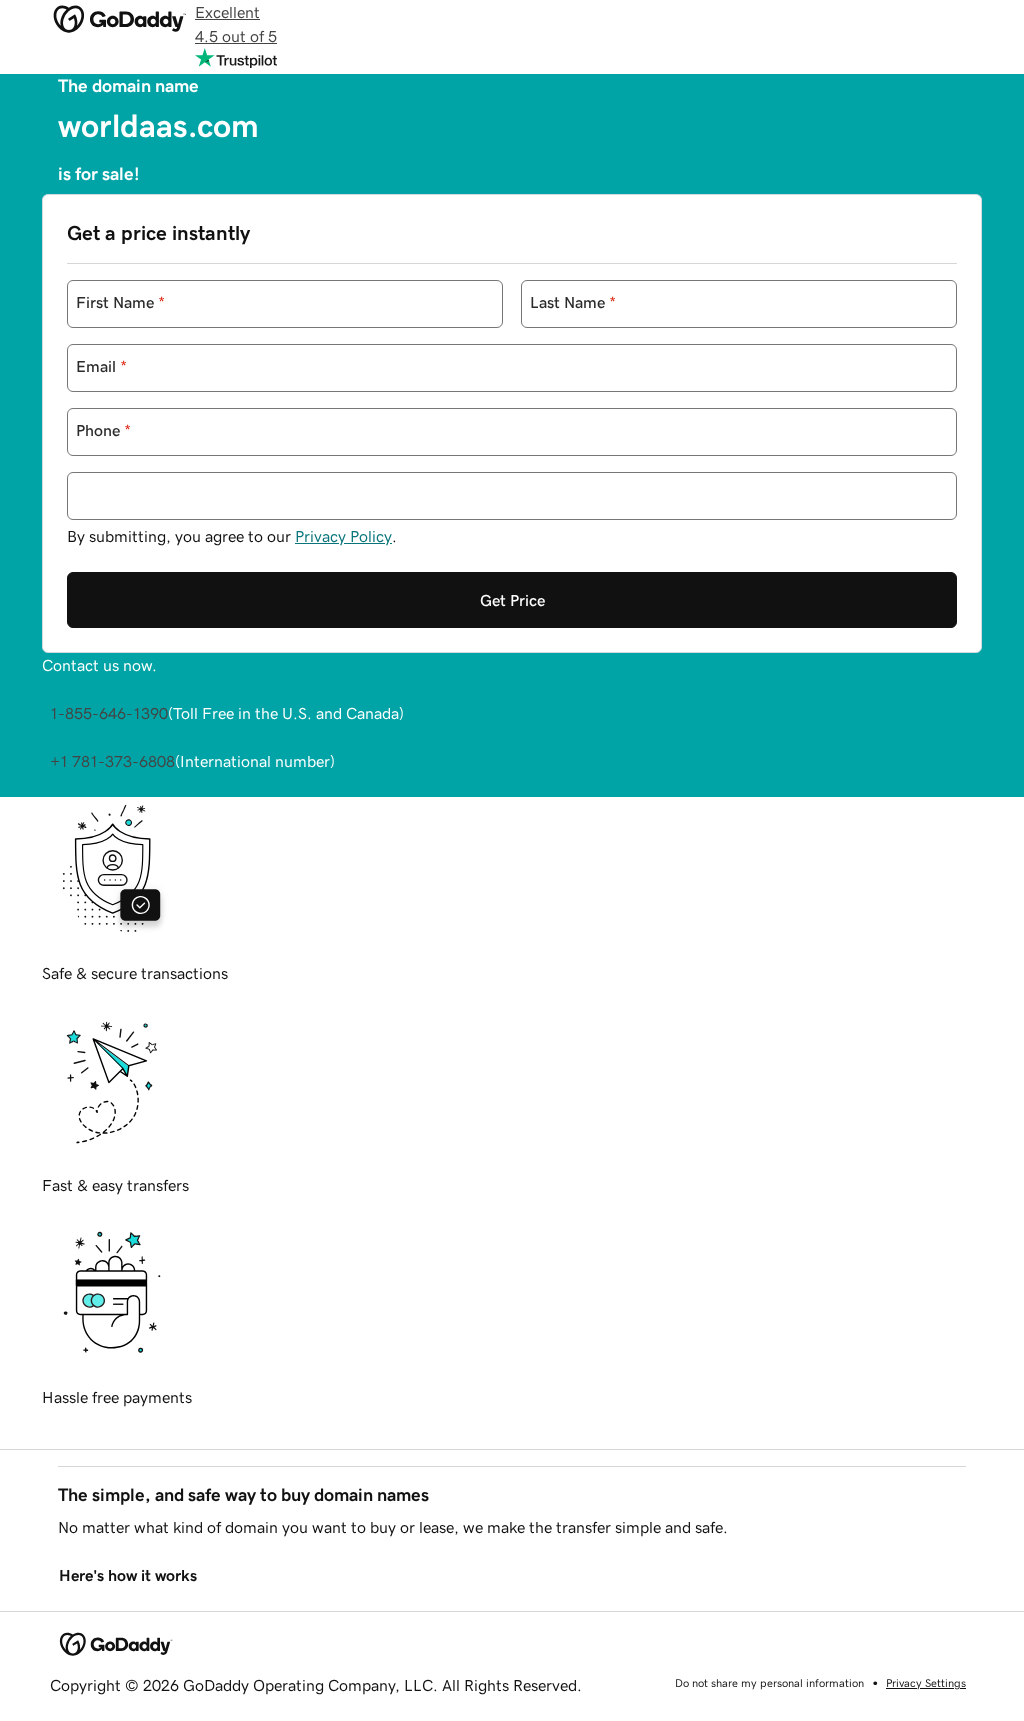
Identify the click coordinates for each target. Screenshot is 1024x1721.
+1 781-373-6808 (112, 761)
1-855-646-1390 (109, 713)
